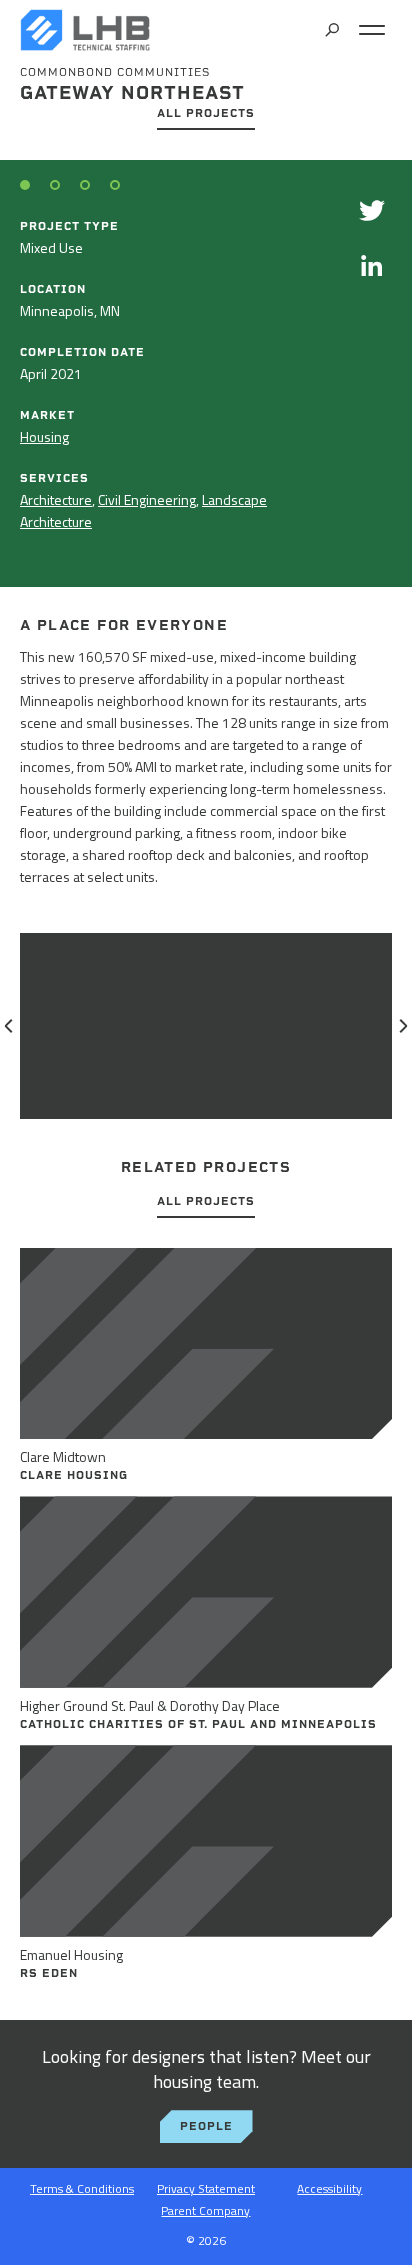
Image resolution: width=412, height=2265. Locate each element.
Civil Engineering (147, 499)
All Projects (206, 114)
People (206, 2126)
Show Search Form (332, 30)
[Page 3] (85, 185)
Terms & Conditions (82, 2188)
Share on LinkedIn (372, 265)
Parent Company (205, 2210)
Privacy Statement (206, 2188)
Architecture (56, 499)
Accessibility (329, 2188)
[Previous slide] (10, 1026)
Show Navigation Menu (372, 30)
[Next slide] (402, 1026)
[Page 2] (55, 185)
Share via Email (372, 320)
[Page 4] (115, 185)
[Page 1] (25, 185)
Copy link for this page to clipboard (372, 375)
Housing (44, 436)
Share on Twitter (372, 210)
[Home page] (85, 30)
